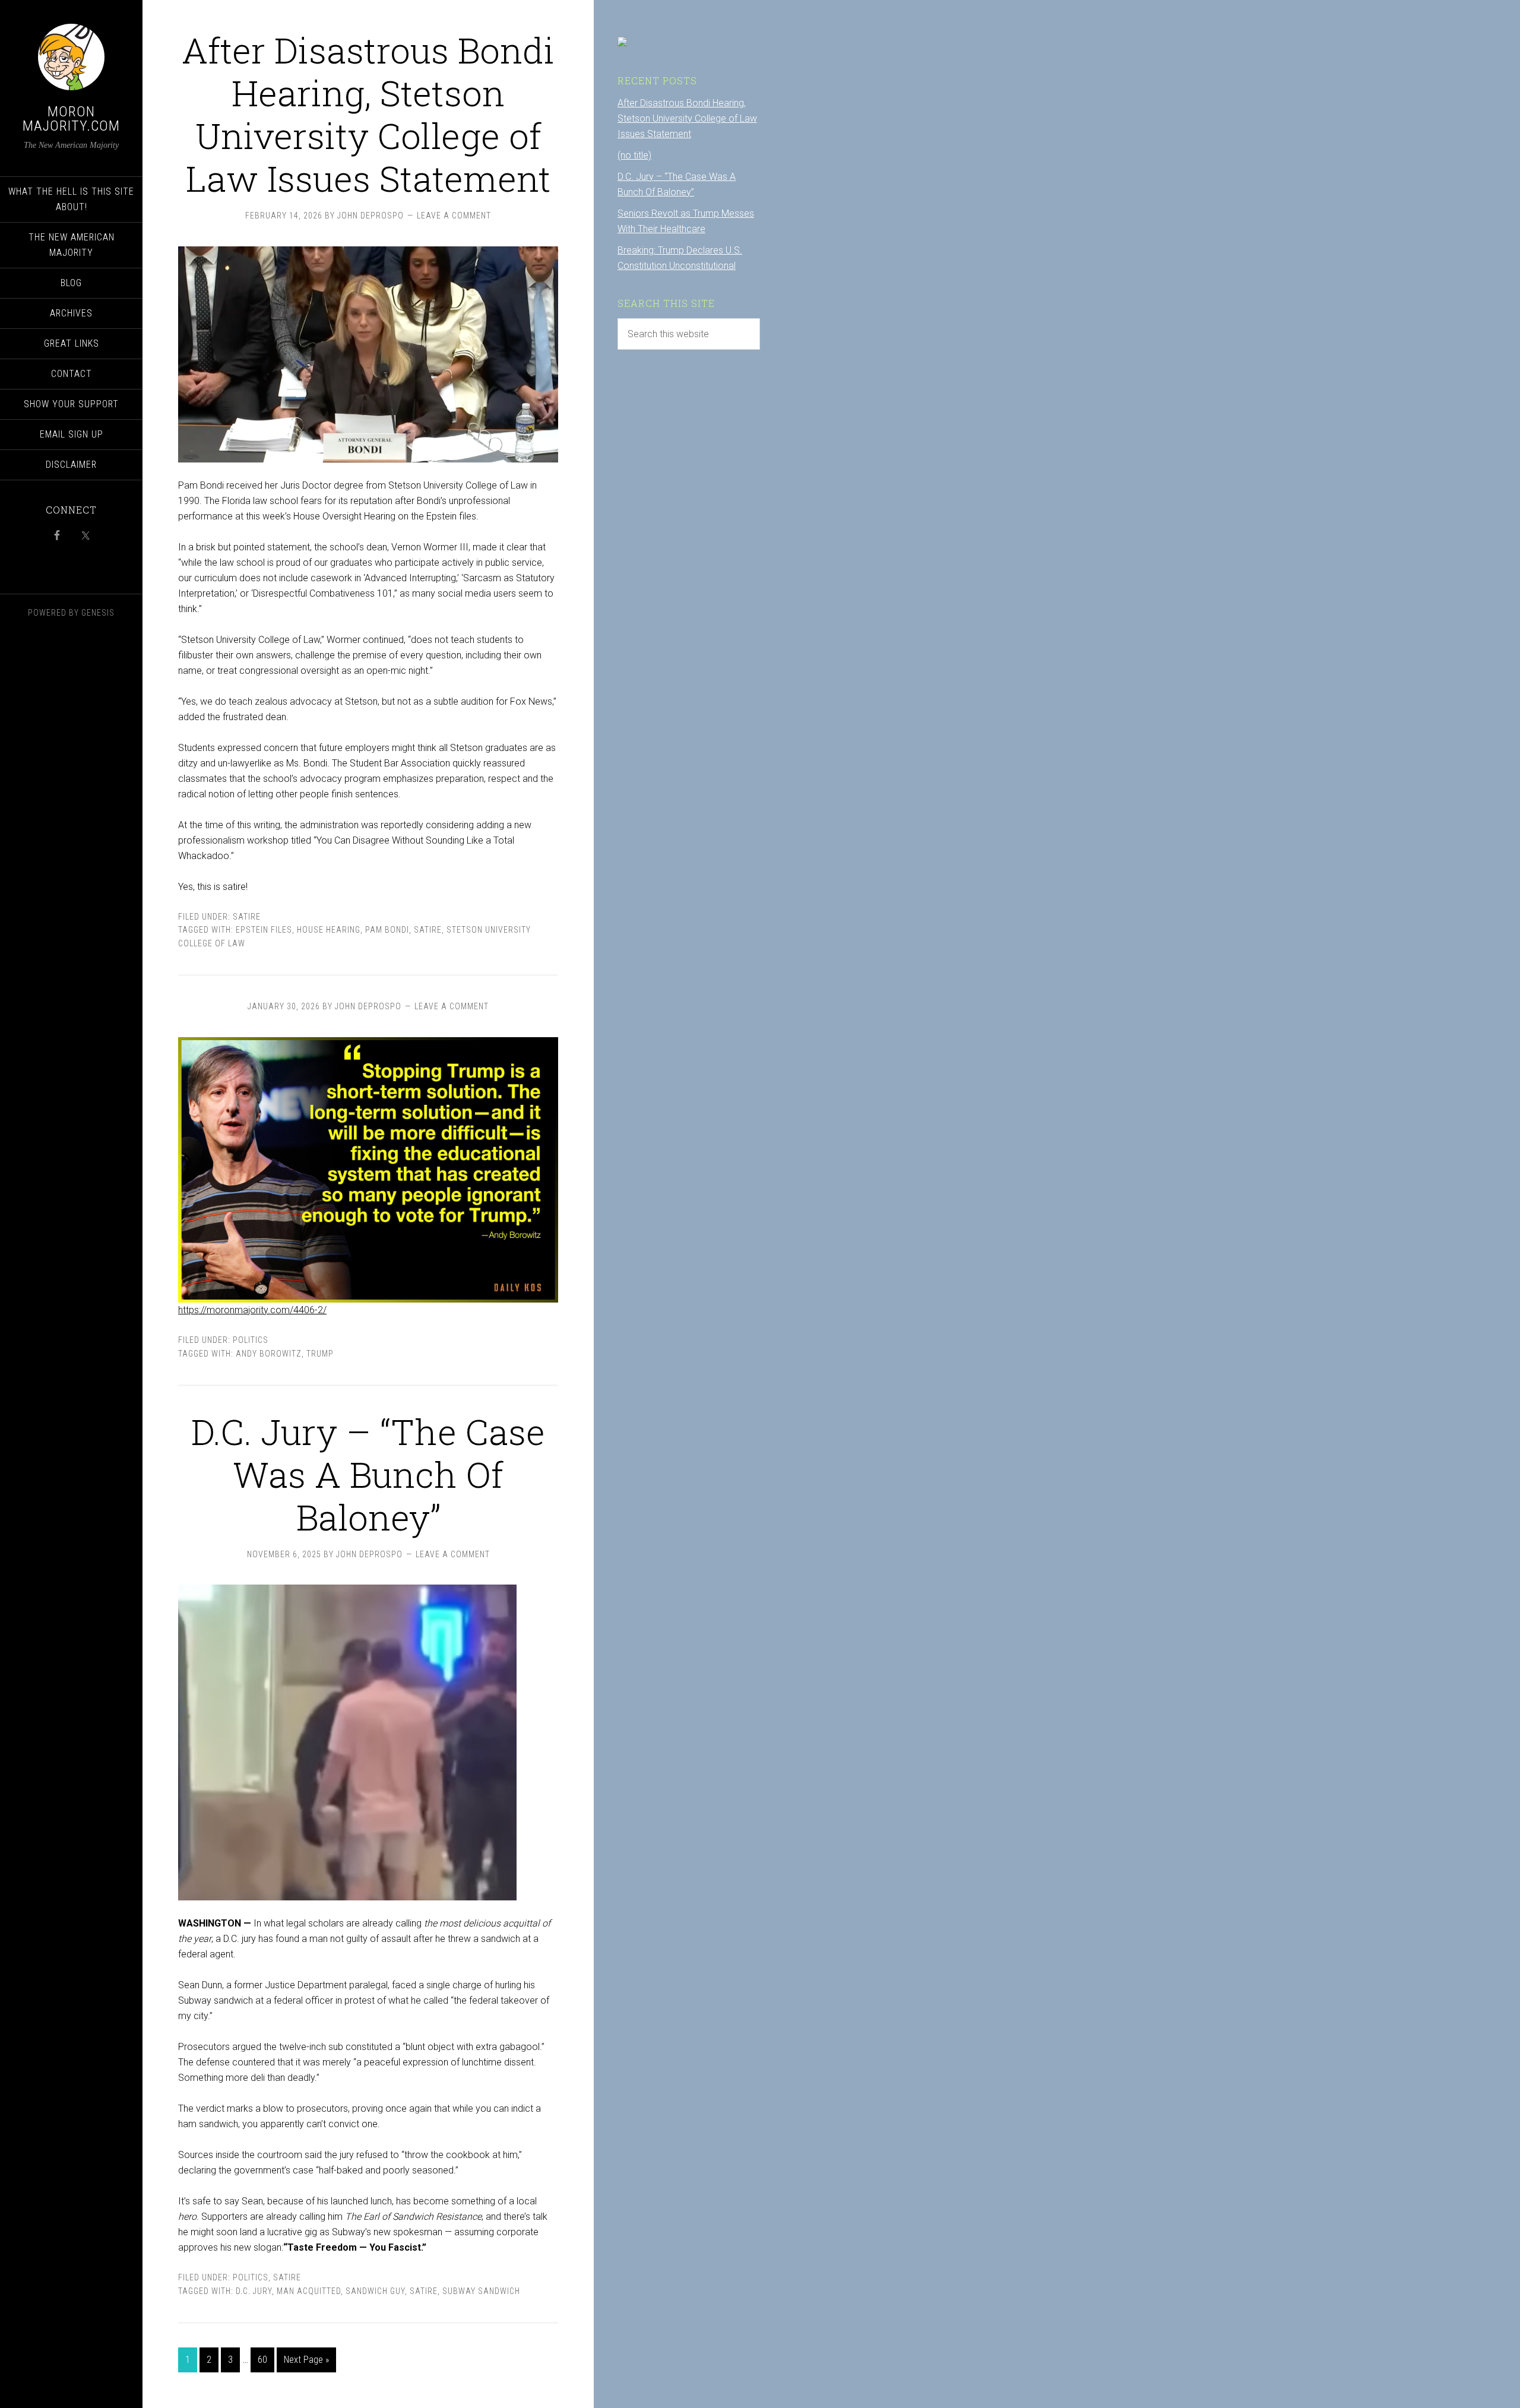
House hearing (329, 930)
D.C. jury (254, 2291)
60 (262, 2360)
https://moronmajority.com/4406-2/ (252, 1310)
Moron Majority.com (71, 119)
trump (320, 1354)
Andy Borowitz (269, 1354)
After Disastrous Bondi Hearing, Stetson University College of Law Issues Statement (368, 114)
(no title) (634, 155)
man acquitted (309, 2291)
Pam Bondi (387, 930)
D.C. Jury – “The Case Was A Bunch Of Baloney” (368, 1474)
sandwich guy (375, 2291)
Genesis (98, 613)
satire (247, 917)
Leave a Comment (454, 216)
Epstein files (264, 930)
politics (251, 1340)
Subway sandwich (481, 2291)
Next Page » (306, 2360)
